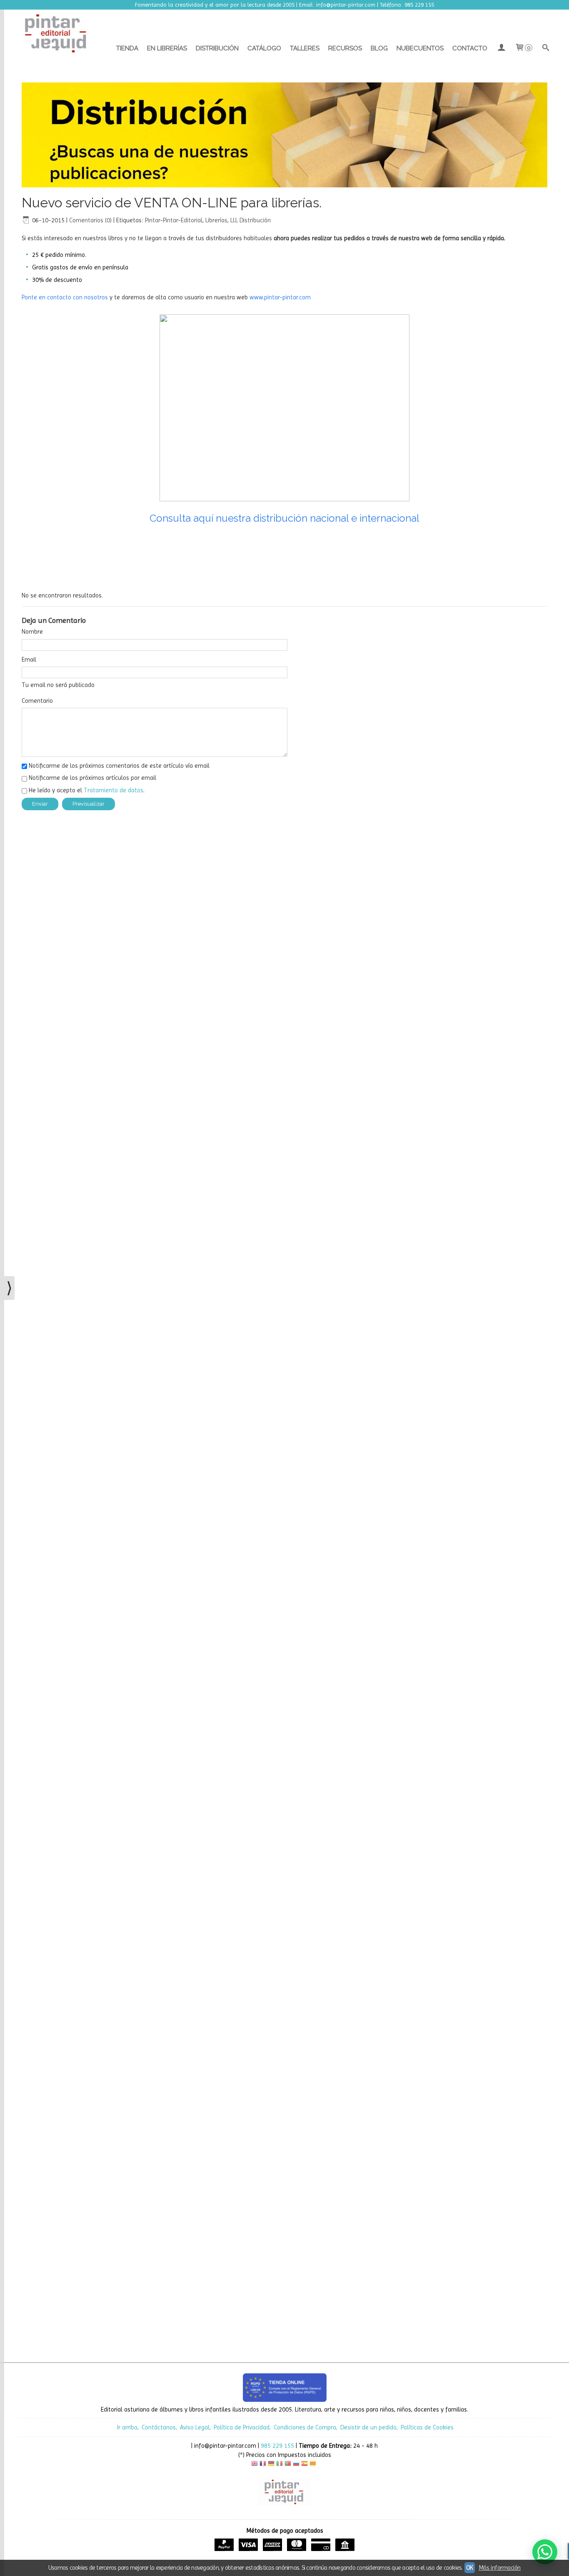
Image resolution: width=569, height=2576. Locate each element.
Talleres (305, 48)
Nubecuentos (420, 48)
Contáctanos (159, 2427)
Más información (500, 2568)
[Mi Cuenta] (501, 48)
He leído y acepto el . (87, 790)
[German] (271, 2465)
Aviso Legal (195, 2427)
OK (470, 2568)
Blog (379, 48)
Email (29, 660)
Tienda (127, 48)
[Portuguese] (288, 2465)
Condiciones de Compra (305, 2427)
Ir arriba (127, 2427)
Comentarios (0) (90, 220)
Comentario (37, 701)
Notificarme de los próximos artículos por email (92, 778)
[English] (255, 2465)
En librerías (167, 48)
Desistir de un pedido (368, 2427)
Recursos (345, 48)
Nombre (32, 632)
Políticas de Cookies (427, 2427)
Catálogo (264, 48)
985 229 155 (277, 2446)
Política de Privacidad (242, 2427)
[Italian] (280, 2465)
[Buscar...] (546, 48)
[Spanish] (304, 2465)
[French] (263, 2465)
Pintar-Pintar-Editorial (174, 220)
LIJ (233, 220)
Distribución (217, 48)
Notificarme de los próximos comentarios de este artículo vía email (119, 766)
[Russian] (296, 2465)
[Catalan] (314, 2465)
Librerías (216, 220)
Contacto (470, 48)
